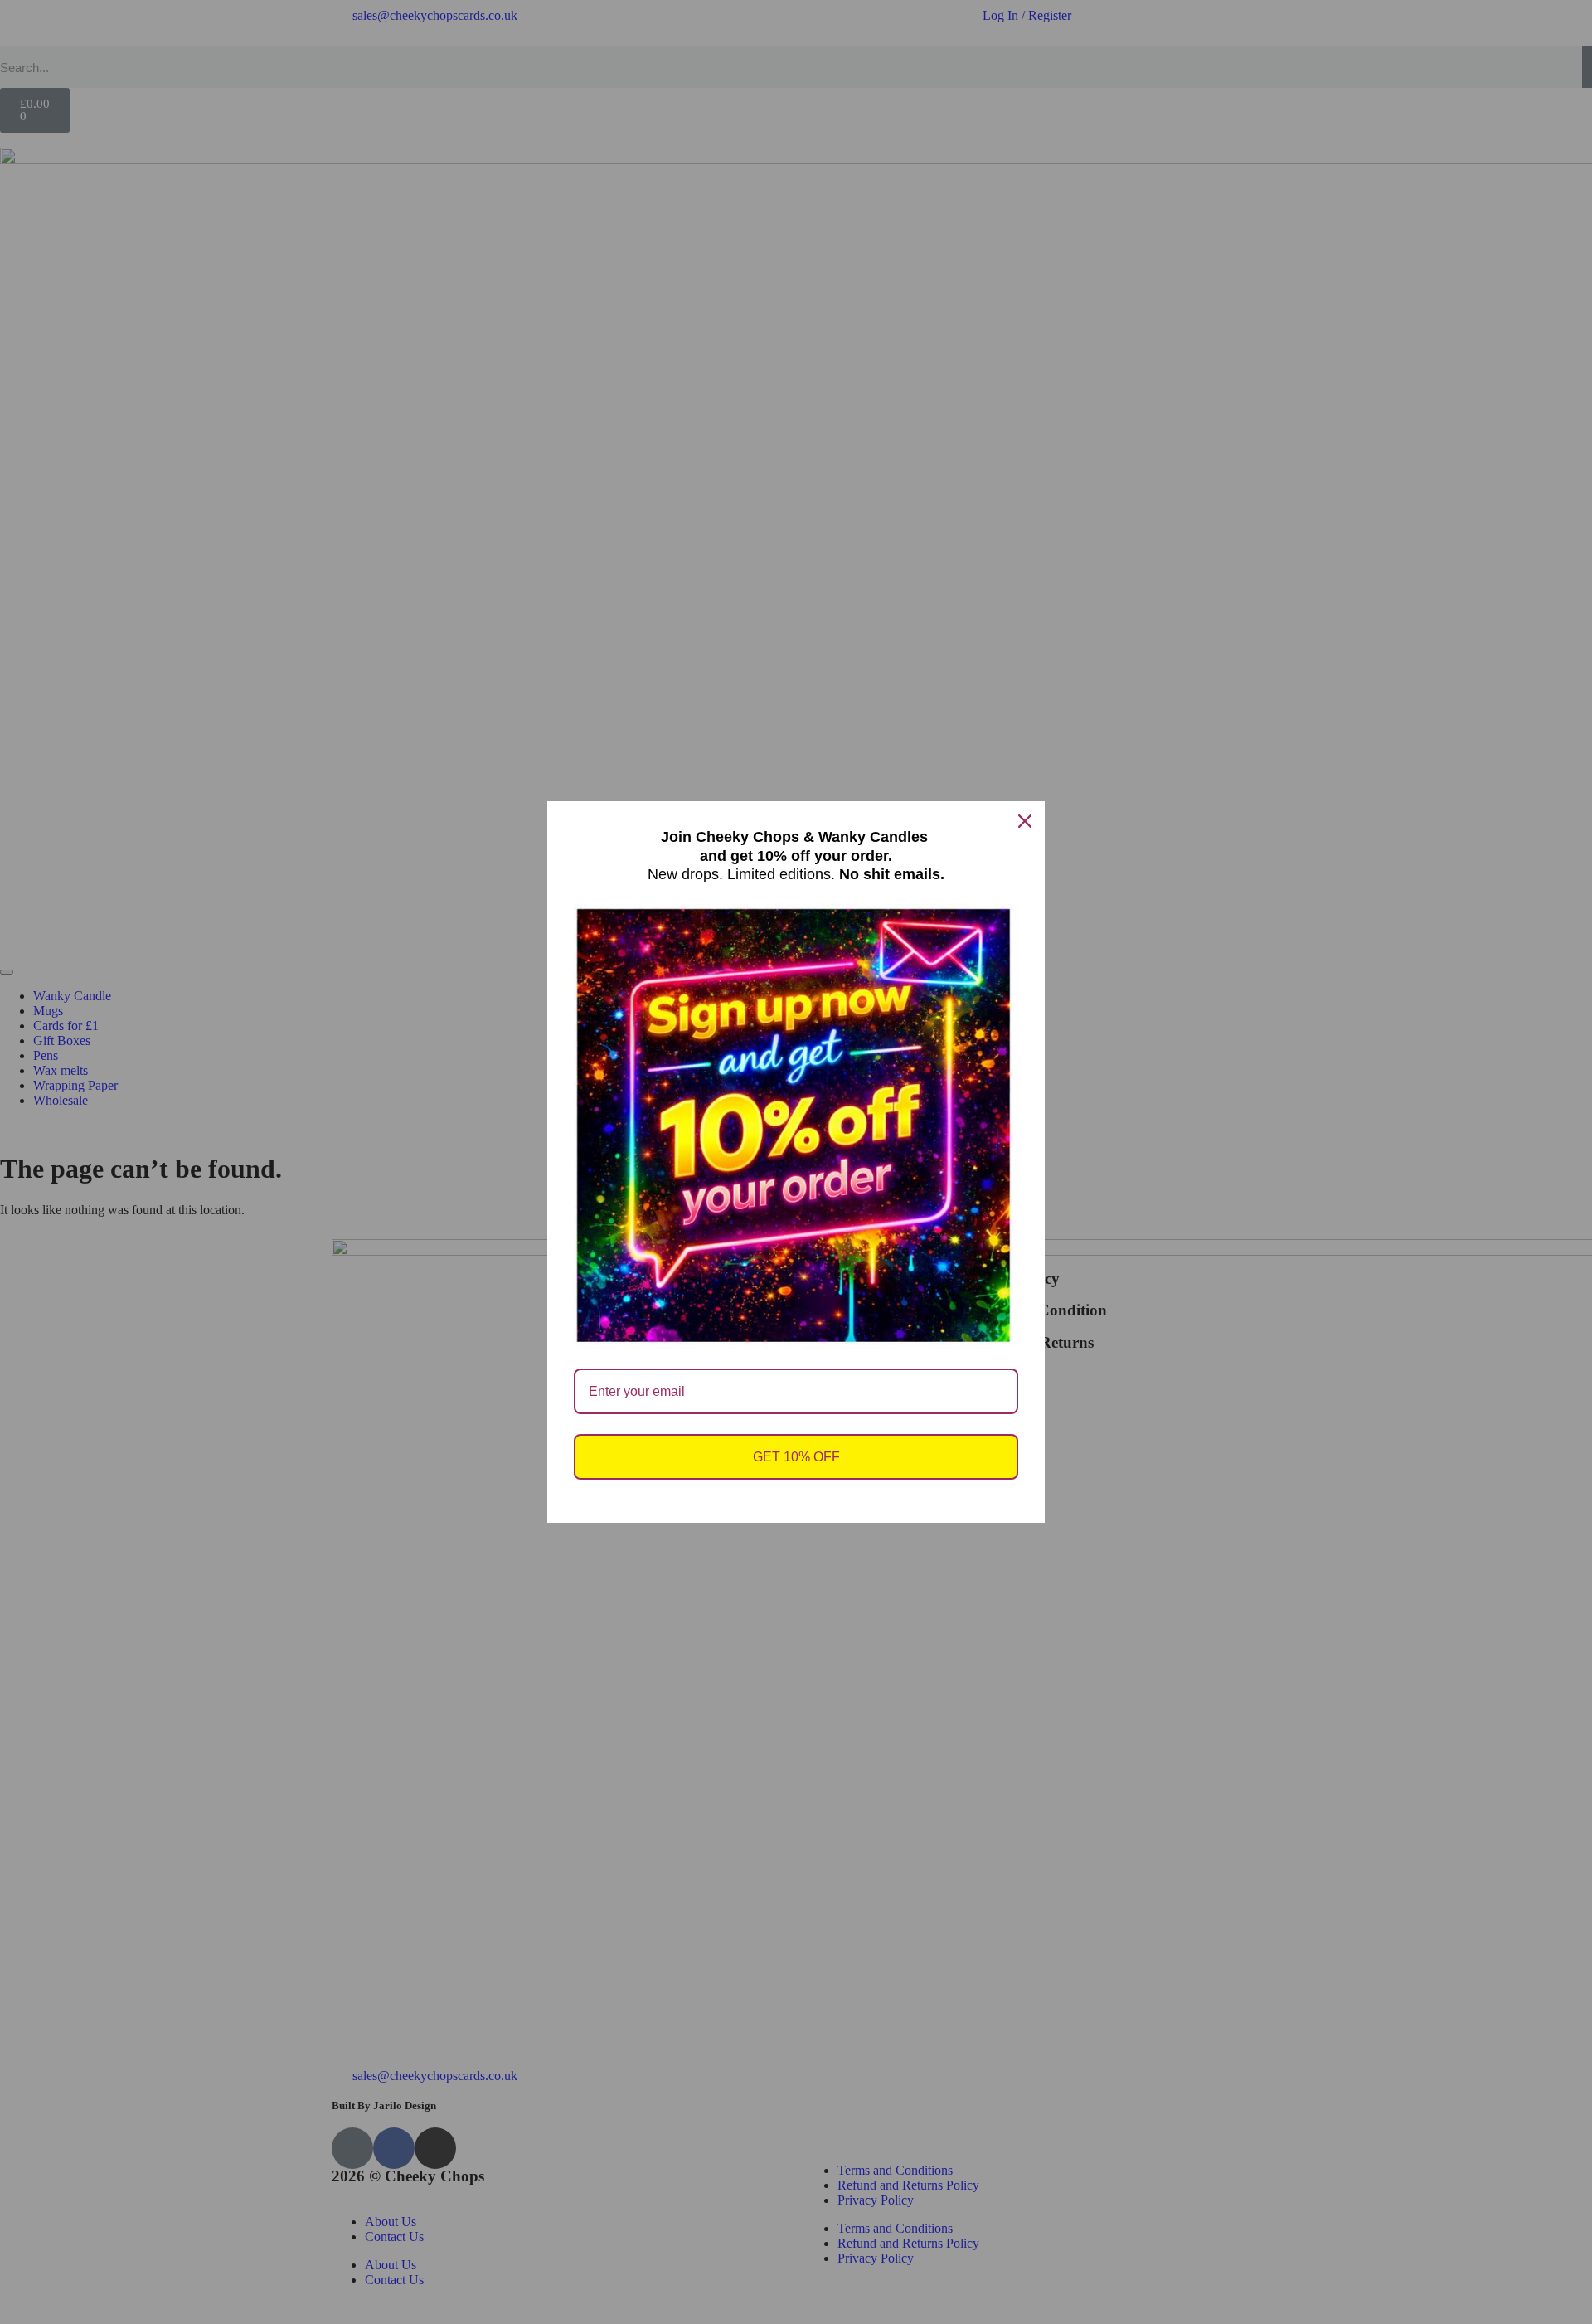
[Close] (1025, 821)
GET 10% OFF (796, 1457)
